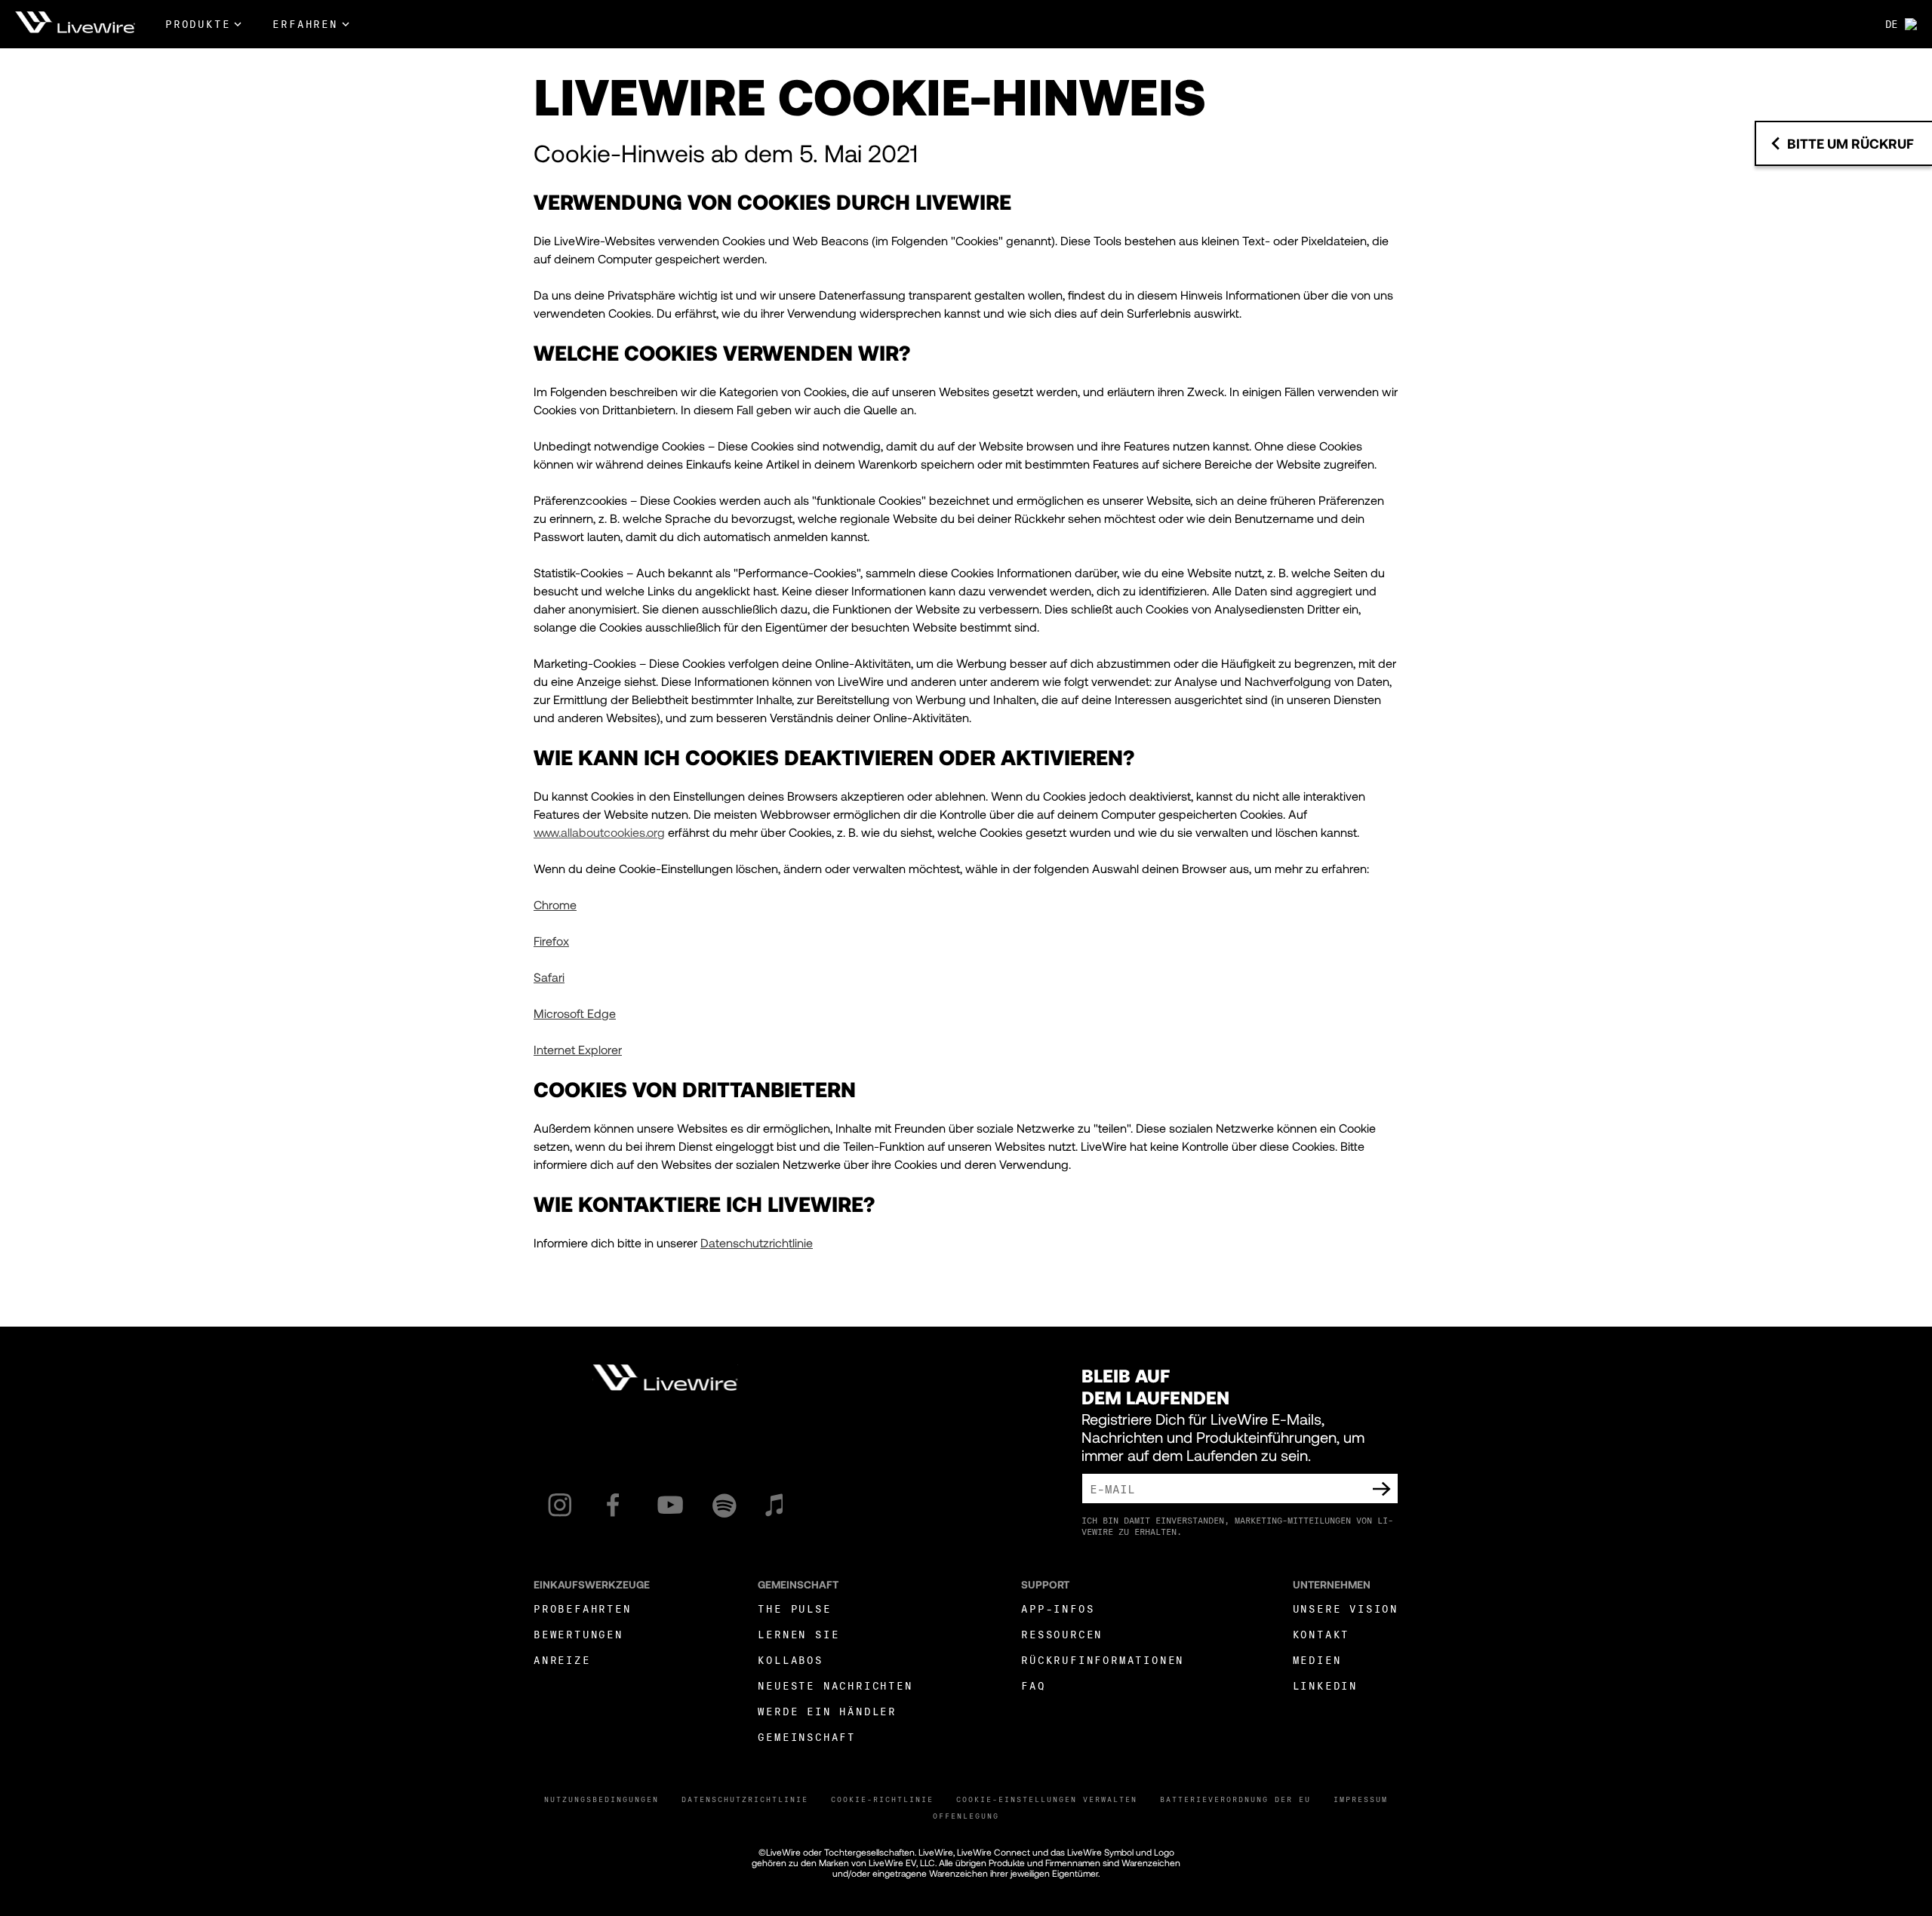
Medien (1317, 1660)
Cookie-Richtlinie (882, 1799)
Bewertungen (578, 1634)
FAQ (1033, 1685)
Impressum (1361, 1799)
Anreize (562, 1660)
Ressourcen (1062, 1634)
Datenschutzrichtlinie (745, 1799)
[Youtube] (670, 1505)
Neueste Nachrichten (835, 1685)
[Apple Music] (774, 1505)
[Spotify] (724, 1505)
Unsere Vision (1346, 1608)
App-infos (1058, 1608)
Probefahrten (583, 1608)
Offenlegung (966, 1816)
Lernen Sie (798, 1634)
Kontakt (1321, 1634)
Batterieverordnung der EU (1235, 1799)
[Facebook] (613, 1505)
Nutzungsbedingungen (601, 1799)
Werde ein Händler (827, 1711)
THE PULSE (794, 1608)
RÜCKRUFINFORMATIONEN (1103, 1660)
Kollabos (790, 1660)
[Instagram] (560, 1505)
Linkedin (1325, 1685)
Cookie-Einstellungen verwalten (1047, 1799)
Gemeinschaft (807, 1737)
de (1891, 24)
